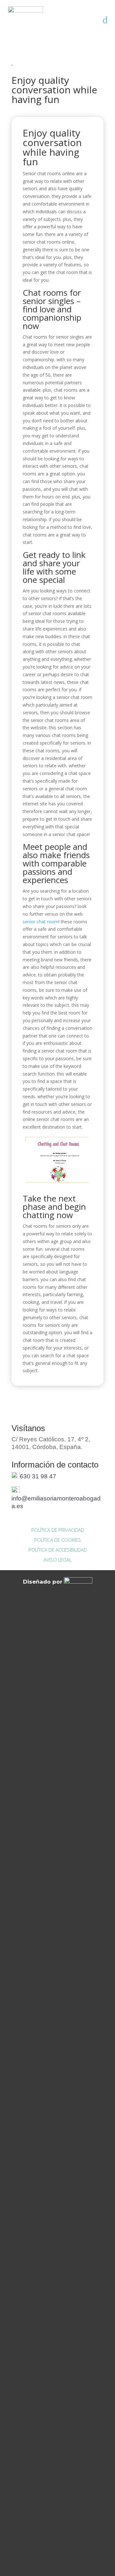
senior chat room (41, 922)
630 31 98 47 (38, 1476)
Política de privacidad (58, 1530)
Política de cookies (57, 1540)
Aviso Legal (57, 1560)
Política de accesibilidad (58, 1550)
